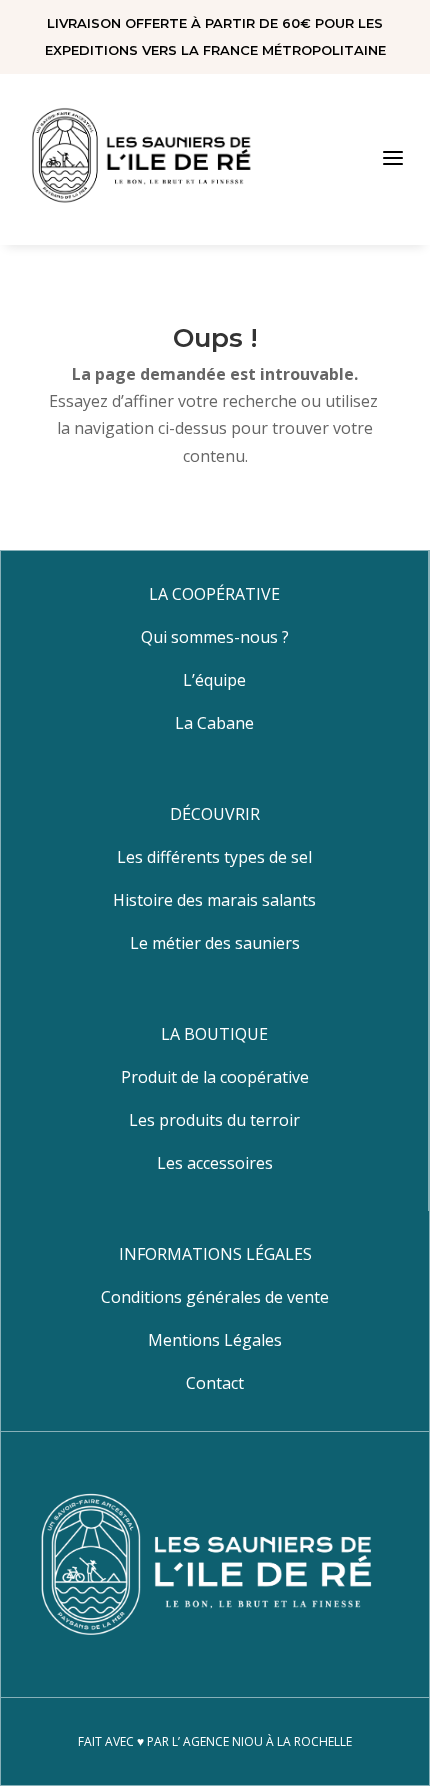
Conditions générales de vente (215, 1297)
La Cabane (214, 723)
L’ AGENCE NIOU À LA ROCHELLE (262, 1741)
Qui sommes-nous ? (215, 637)
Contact (215, 1383)
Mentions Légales (215, 1340)
